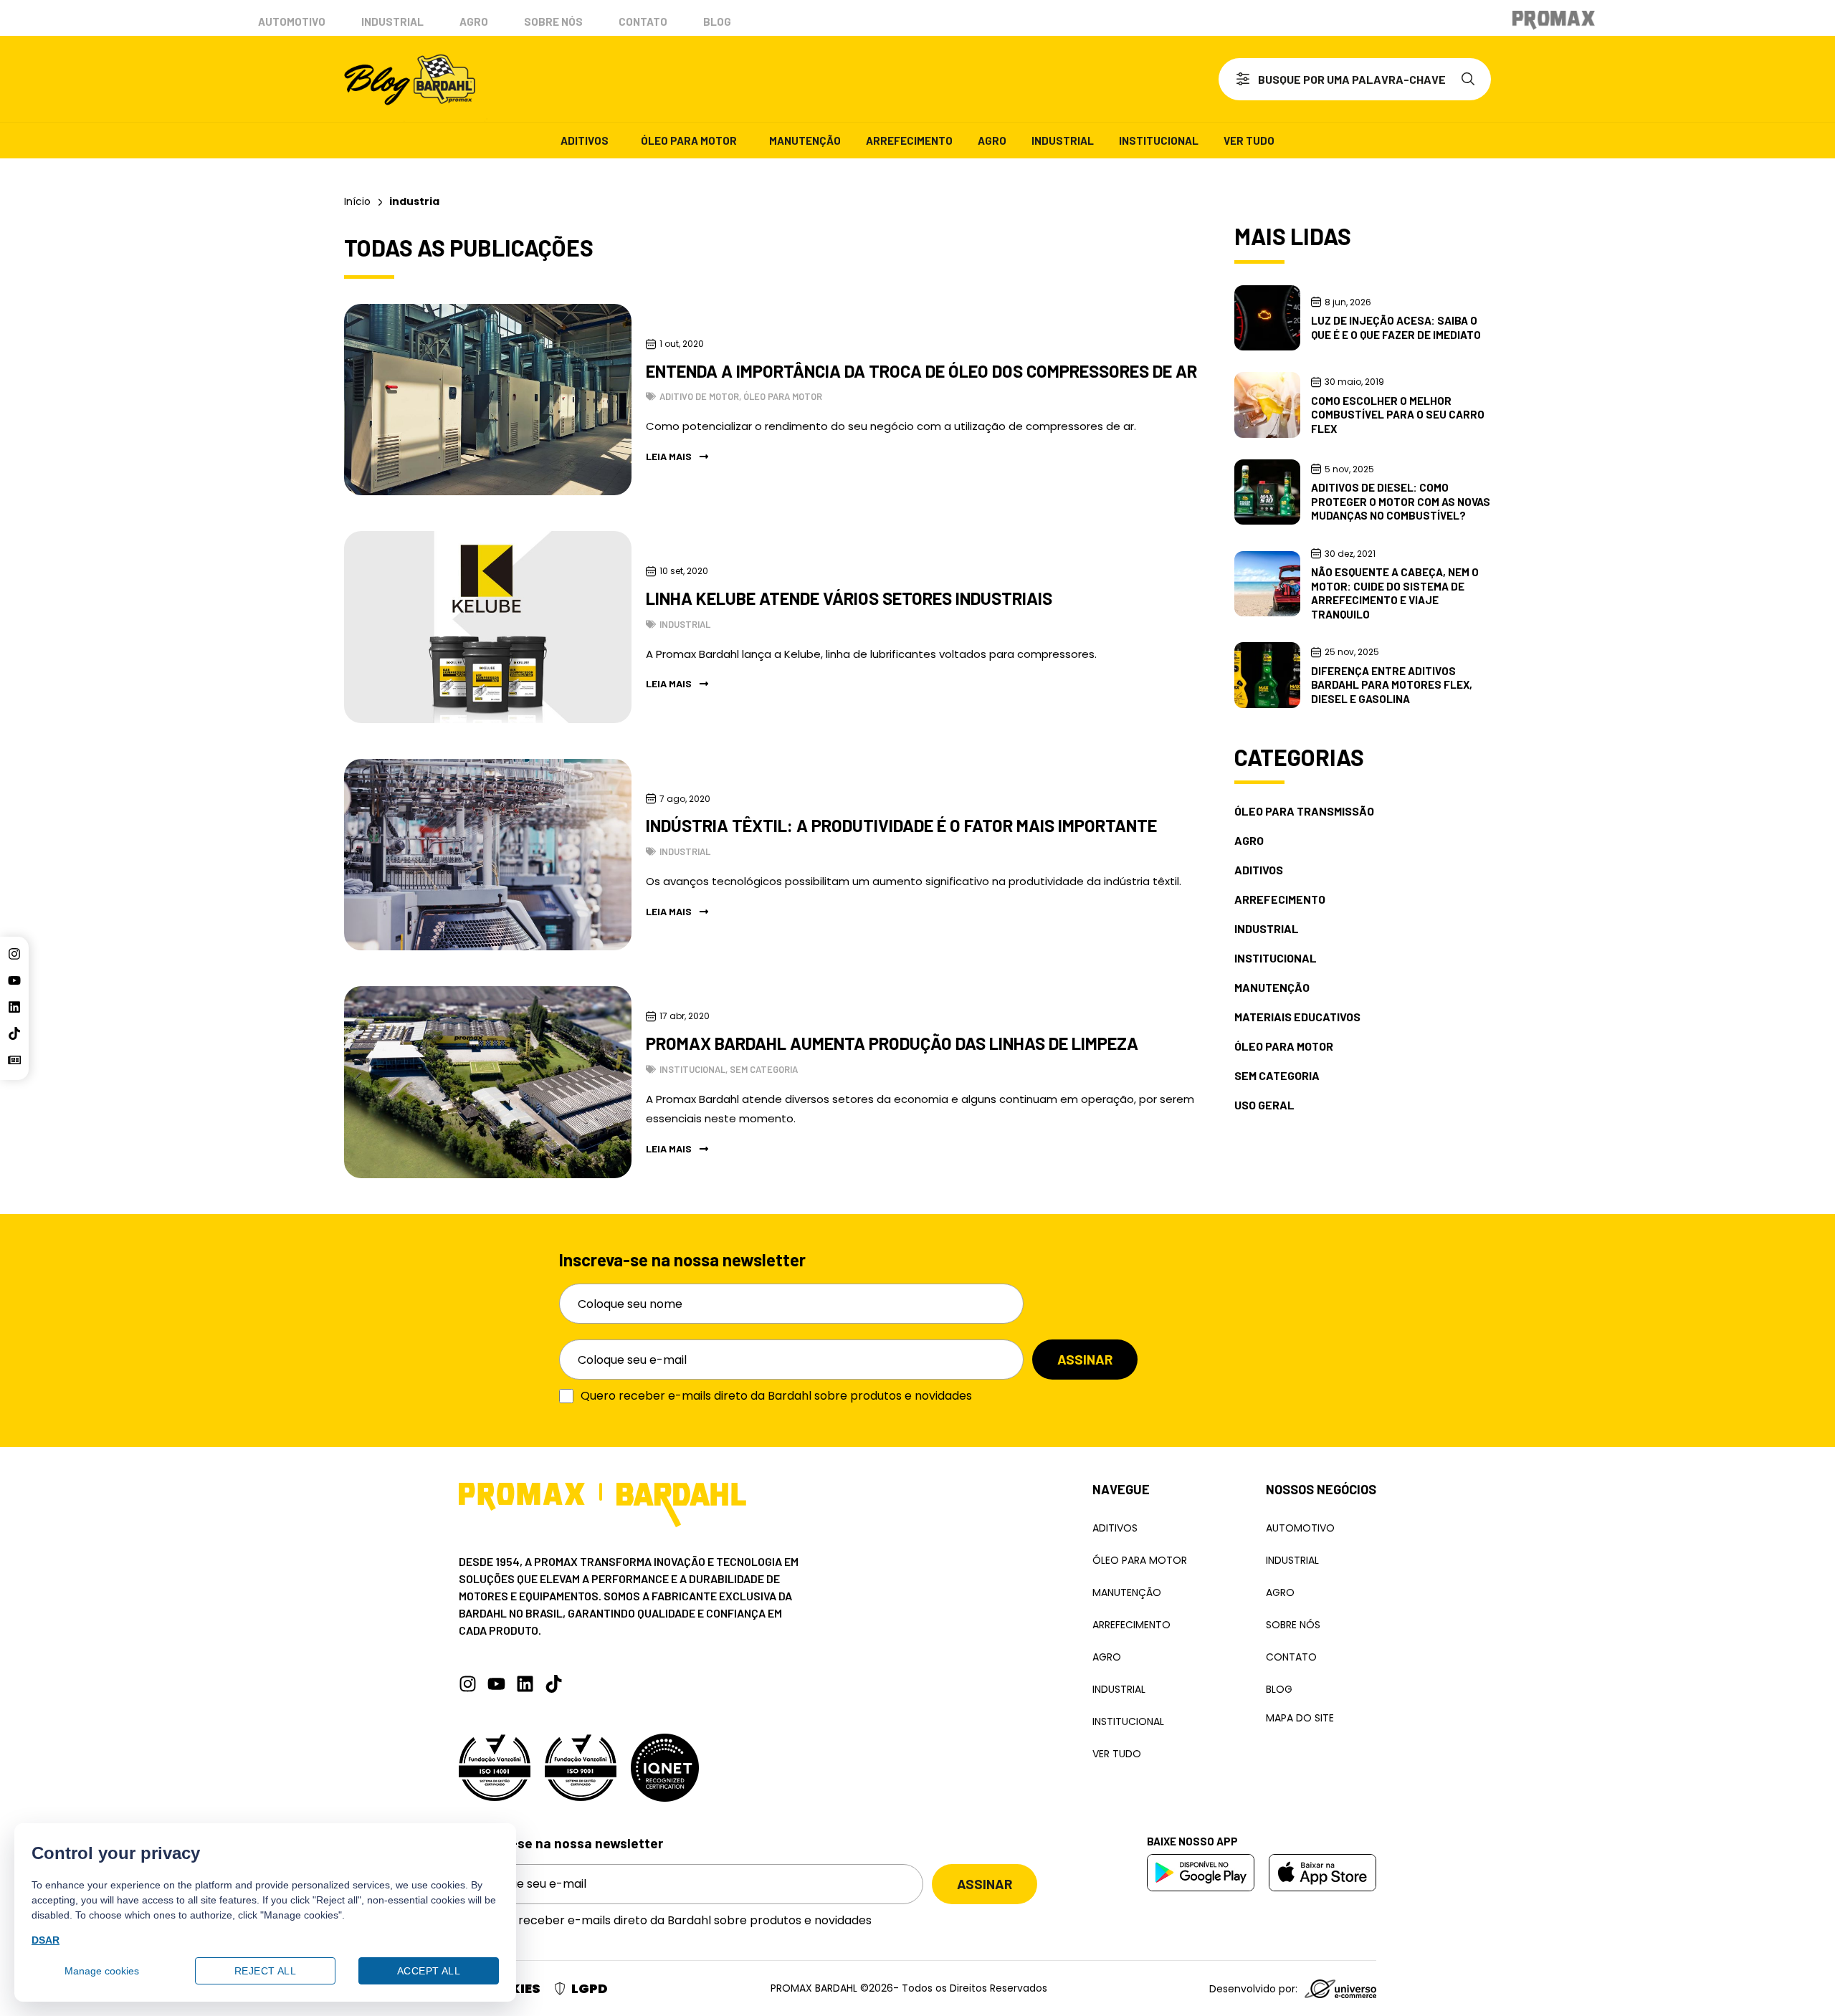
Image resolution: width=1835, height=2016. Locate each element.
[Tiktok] (14, 1033)
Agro (474, 22)
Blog (717, 22)
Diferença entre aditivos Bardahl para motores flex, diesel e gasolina (1392, 685)
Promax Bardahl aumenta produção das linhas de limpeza (892, 1043)
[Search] (1471, 79)
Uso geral (1264, 1105)
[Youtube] (14, 980)
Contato (643, 22)
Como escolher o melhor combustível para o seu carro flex (1398, 415)
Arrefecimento (909, 140)
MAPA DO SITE (1300, 1718)
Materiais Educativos (1297, 1017)
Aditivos (585, 140)
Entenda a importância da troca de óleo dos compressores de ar (921, 371)
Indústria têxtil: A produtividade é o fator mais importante (901, 825)
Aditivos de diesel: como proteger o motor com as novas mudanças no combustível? (1401, 501)
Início (357, 201)
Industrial (392, 22)
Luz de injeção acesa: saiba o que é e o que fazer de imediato (1396, 328)
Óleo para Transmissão (1304, 811)
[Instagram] (14, 954)
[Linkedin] (14, 1007)
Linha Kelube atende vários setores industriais (849, 598)
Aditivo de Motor (699, 396)
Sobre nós (553, 22)
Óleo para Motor (689, 140)
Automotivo (292, 22)
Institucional (1159, 140)
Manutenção (805, 140)
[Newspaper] (14, 1060)
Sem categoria (764, 1069)
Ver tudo (1249, 140)
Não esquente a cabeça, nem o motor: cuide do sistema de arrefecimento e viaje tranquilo (1395, 593)
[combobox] (1335, 79)
